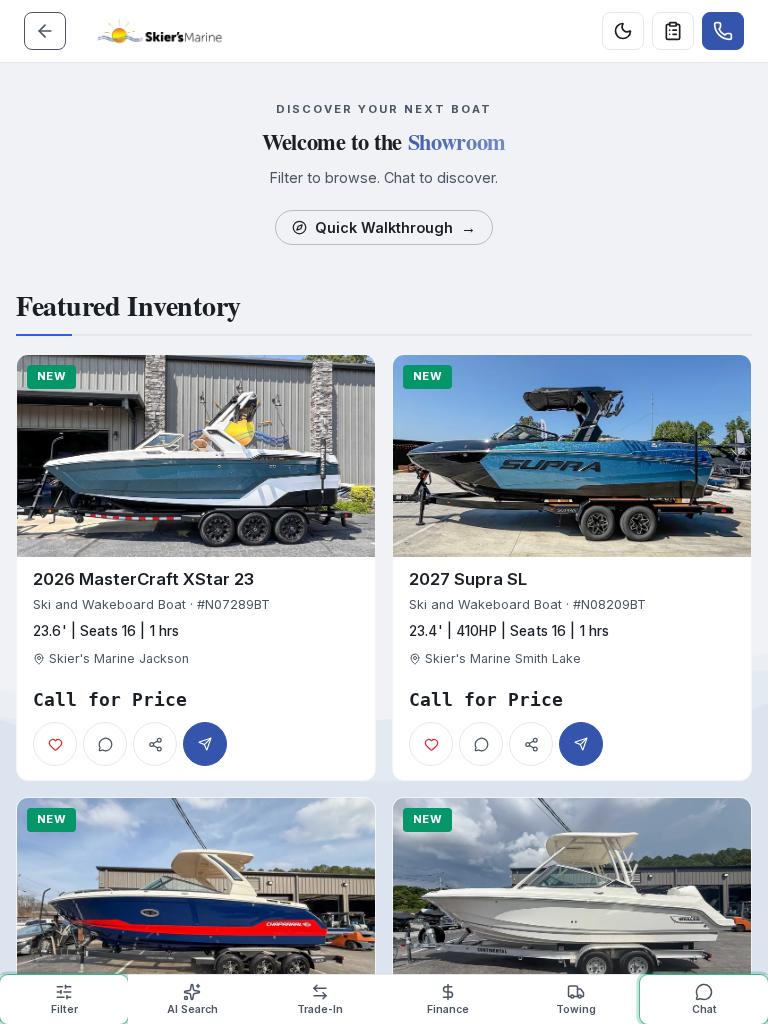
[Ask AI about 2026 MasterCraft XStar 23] (105, 744)
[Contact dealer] (723, 31)
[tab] (64, 999)
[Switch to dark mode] (623, 31)
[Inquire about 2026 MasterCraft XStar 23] (205, 744)
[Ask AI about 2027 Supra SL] (481, 744)
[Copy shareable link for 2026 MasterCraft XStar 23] (155, 744)
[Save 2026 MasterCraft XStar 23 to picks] (55, 744)
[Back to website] (45, 31)
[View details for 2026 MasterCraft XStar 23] (196, 567)
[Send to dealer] (673, 31)
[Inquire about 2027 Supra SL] (581, 744)
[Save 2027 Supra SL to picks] (431, 744)
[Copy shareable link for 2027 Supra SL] (531, 744)
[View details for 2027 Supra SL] (572, 567)
